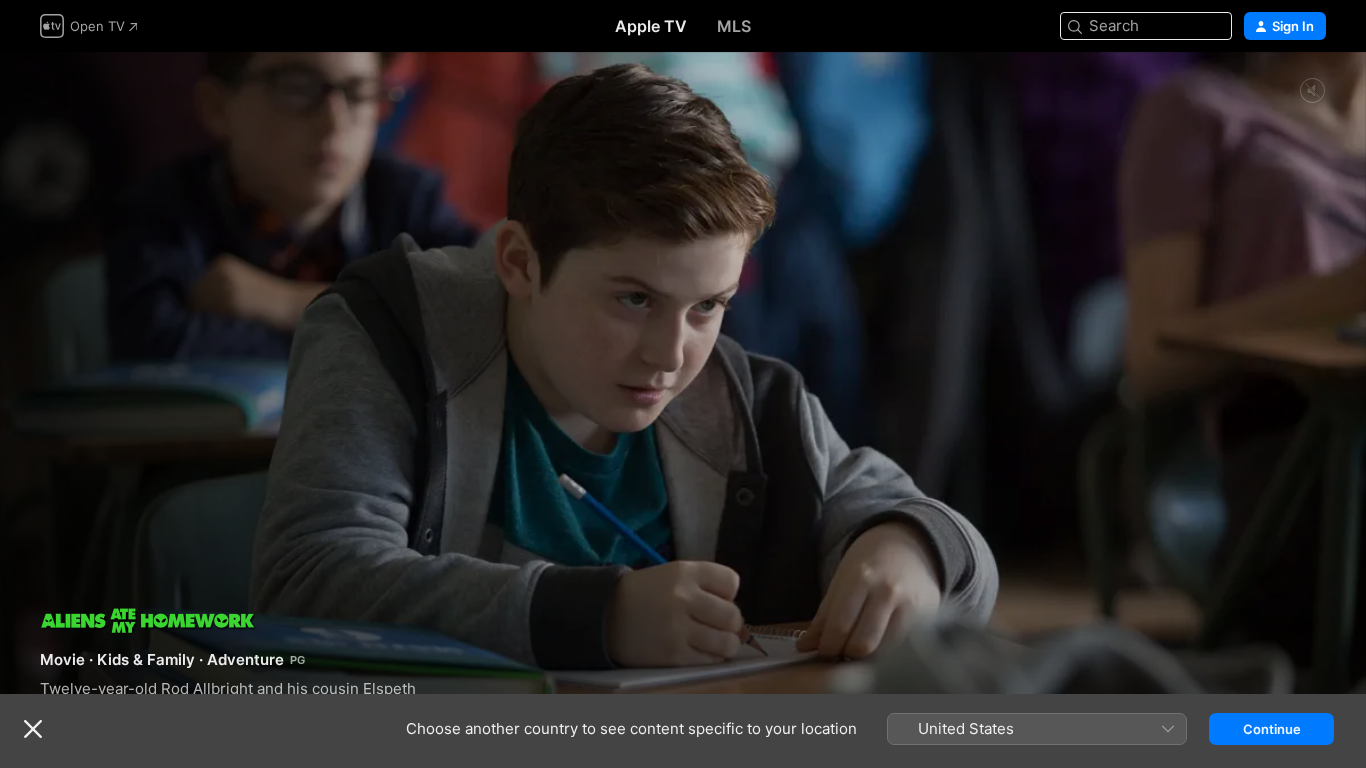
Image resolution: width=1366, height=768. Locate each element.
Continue (1272, 729)
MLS (734, 26)
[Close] (33, 729)
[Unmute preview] (1312, 91)
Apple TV (651, 26)
